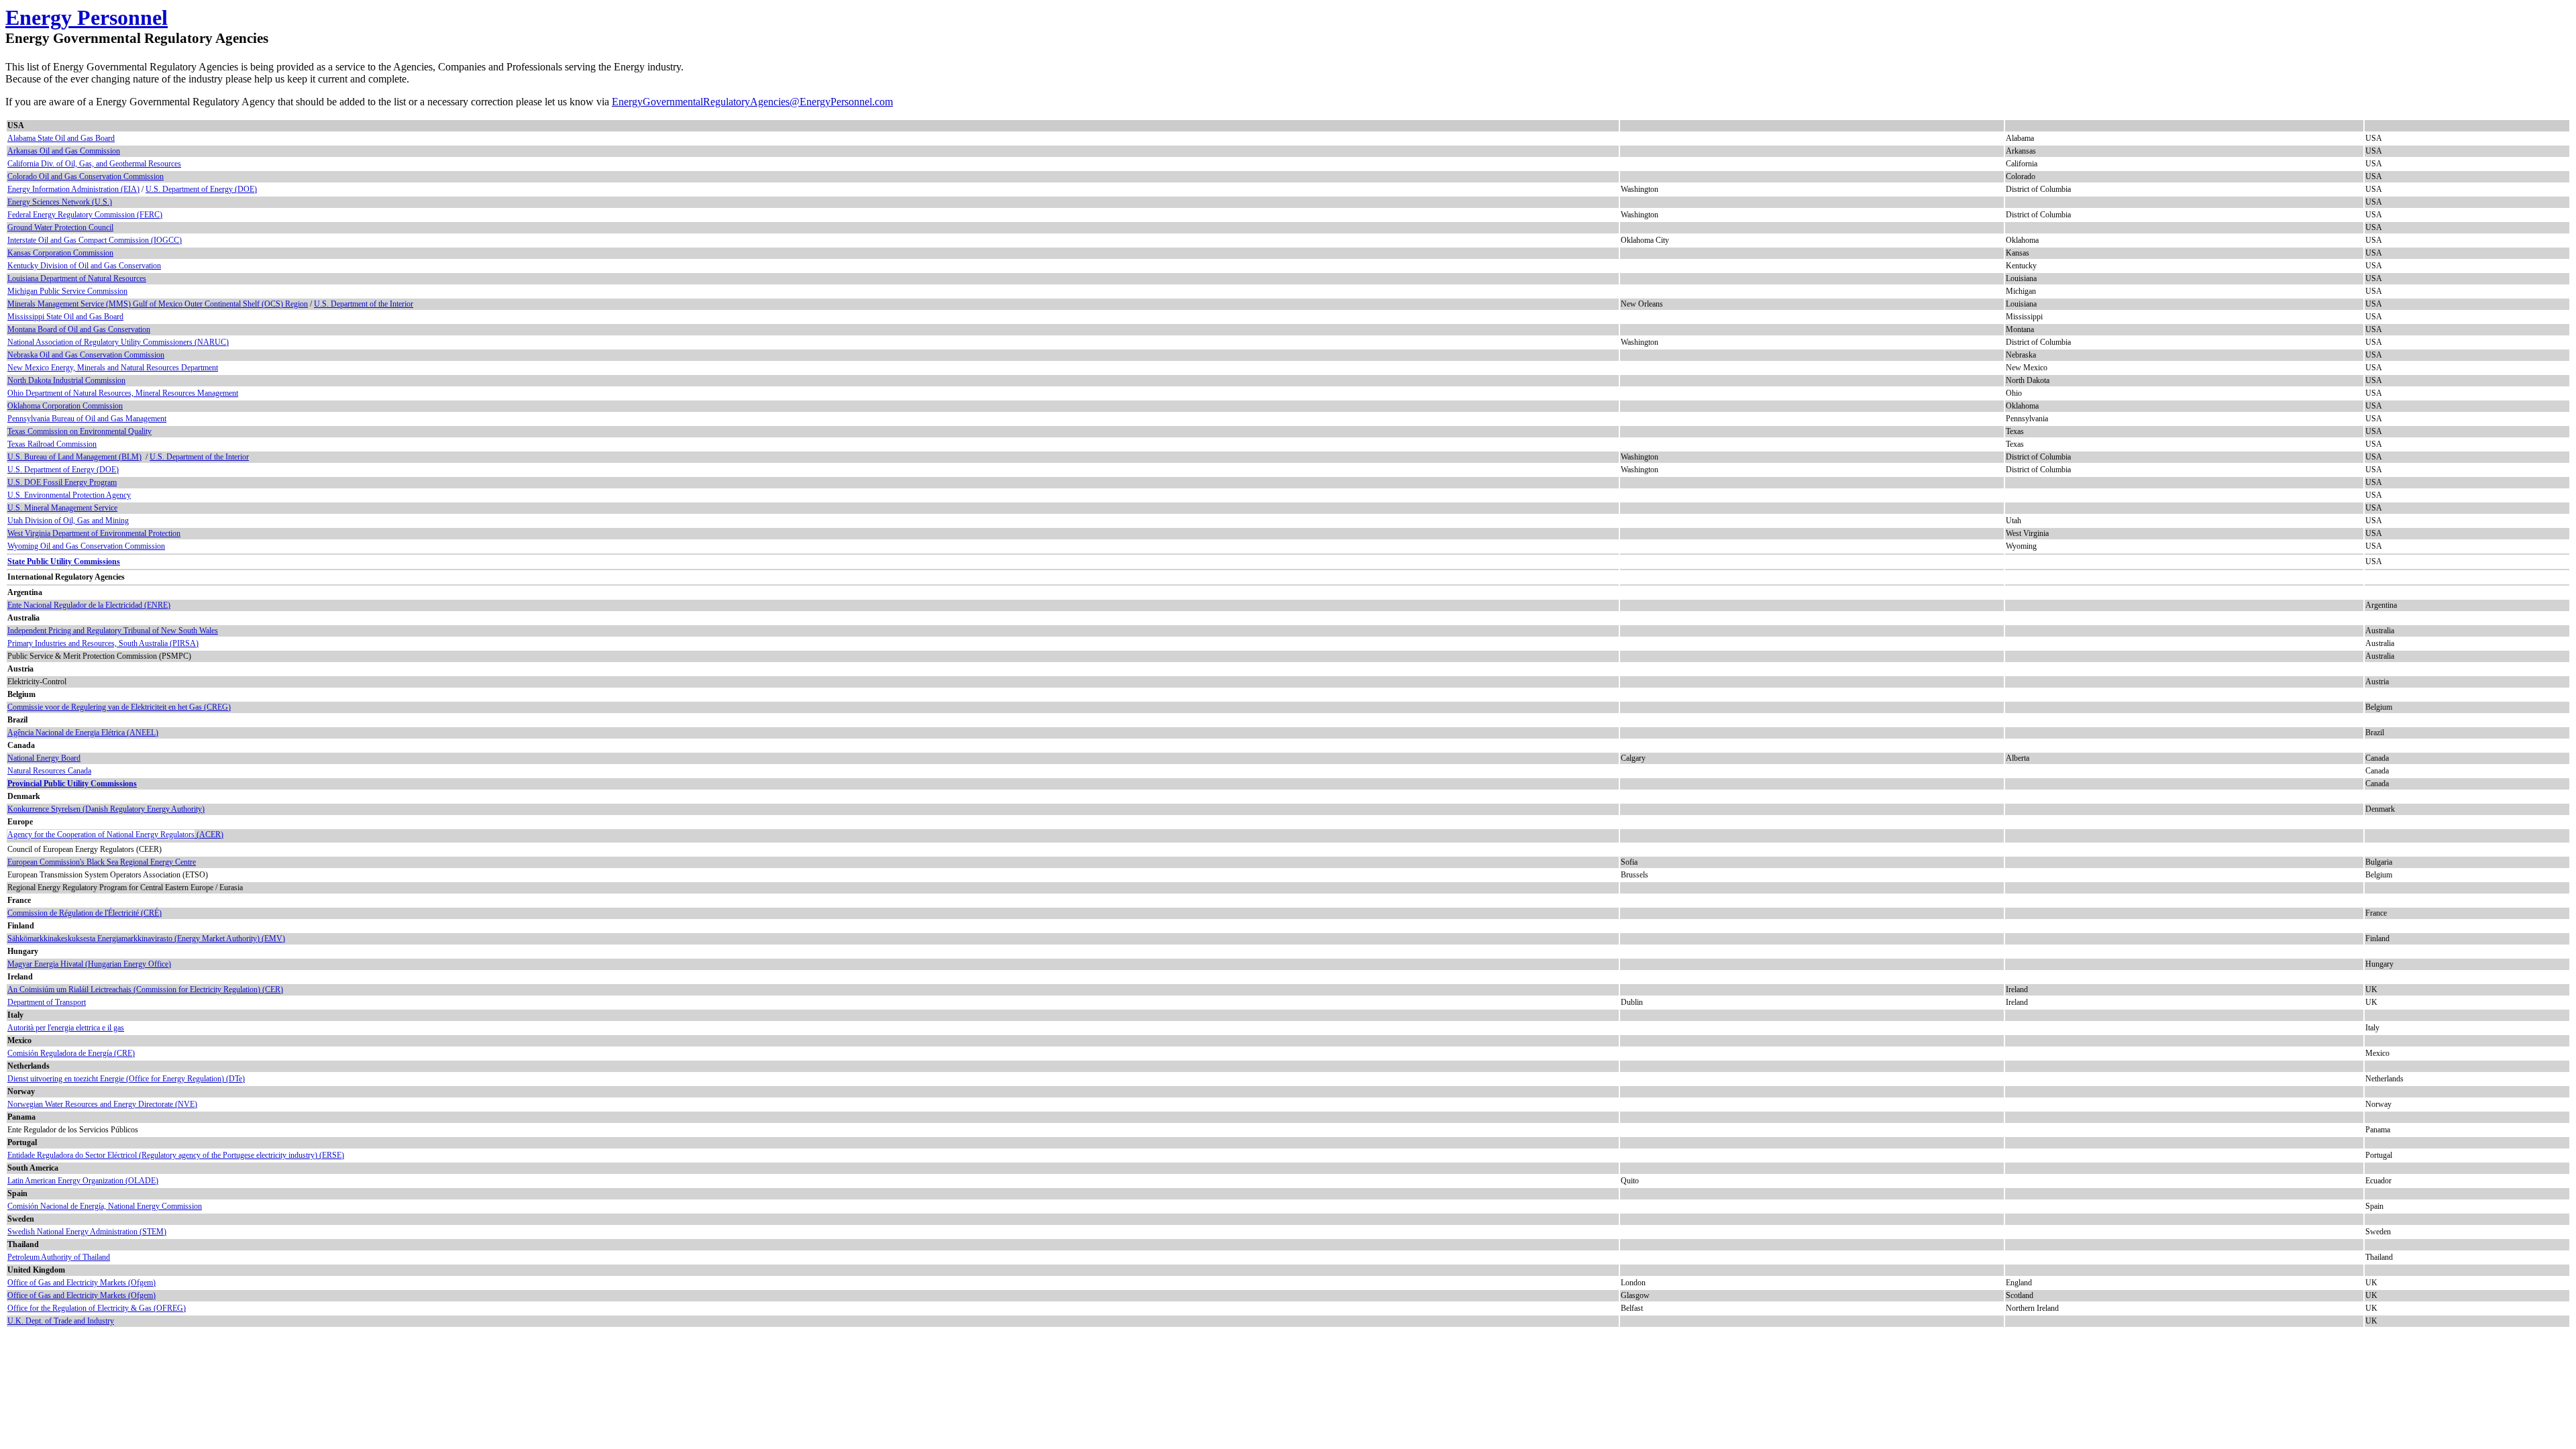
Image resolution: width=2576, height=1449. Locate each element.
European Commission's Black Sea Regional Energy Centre (102, 862)
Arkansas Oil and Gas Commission (64, 151)
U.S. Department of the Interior (364, 304)
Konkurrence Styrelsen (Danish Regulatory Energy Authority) (106, 809)
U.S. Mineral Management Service (62, 508)
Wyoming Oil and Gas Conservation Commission (86, 546)
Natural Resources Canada (49, 771)
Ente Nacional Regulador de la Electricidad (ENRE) (89, 605)
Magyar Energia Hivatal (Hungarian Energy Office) (89, 964)
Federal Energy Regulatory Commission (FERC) (85, 215)
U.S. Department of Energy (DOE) (201, 189)
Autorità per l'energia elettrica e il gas (66, 1028)
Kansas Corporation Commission (60, 253)
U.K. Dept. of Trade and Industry (61, 1321)
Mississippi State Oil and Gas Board (65, 317)
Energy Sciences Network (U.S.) (60, 202)
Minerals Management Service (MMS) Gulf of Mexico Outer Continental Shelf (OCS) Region (158, 304)
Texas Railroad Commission (52, 444)
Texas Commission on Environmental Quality (79, 431)
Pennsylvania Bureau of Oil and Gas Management (87, 419)
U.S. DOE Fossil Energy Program (62, 482)
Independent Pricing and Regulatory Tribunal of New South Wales (113, 631)
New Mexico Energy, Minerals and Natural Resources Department (113, 368)
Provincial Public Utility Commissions (72, 784)
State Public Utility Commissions (64, 561)
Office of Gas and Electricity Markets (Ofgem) (82, 1283)
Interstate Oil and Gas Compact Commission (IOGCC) (95, 240)
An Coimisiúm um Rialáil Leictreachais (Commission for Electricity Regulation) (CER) (145, 989)
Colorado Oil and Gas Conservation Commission (86, 176)
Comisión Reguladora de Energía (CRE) (71, 1053)
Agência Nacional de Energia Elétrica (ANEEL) (83, 733)
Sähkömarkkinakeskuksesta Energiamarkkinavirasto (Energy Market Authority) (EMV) (146, 938)
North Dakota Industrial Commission (66, 380)
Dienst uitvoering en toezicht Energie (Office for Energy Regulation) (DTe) (126, 1079)
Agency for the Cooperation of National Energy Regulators (101, 835)
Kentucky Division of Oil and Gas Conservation (84, 266)
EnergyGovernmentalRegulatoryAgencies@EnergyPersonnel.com (752, 102)
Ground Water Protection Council (60, 227)
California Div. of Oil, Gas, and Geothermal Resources (94, 164)
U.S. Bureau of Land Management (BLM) (74, 457)
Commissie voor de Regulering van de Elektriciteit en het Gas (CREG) (119, 707)
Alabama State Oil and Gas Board (61, 138)
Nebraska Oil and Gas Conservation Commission (86, 355)
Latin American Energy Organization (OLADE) (83, 1181)
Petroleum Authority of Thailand (59, 1257)
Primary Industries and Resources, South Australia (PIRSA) (103, 643)
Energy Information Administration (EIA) (73, 189)
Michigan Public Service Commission (67, 291)
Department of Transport (47, 1002)
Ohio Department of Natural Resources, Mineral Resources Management (123, 393)
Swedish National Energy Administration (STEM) (87, 1232)
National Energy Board (44, 758)
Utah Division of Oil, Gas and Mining (68, 521)
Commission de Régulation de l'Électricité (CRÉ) (85, 913)
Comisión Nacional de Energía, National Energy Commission (105, 1206)
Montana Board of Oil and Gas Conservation (79, 329)
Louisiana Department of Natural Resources (77, 278)
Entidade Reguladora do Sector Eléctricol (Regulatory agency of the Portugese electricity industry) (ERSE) (176, 1155)
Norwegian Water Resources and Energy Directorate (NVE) (102, 1104)
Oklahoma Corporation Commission (65, 406)
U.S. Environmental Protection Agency (69, 495)
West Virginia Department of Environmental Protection (94, 533)
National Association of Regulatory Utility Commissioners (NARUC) (118, 342)
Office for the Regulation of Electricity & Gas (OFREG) (97, 1308)
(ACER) (209, 835)
